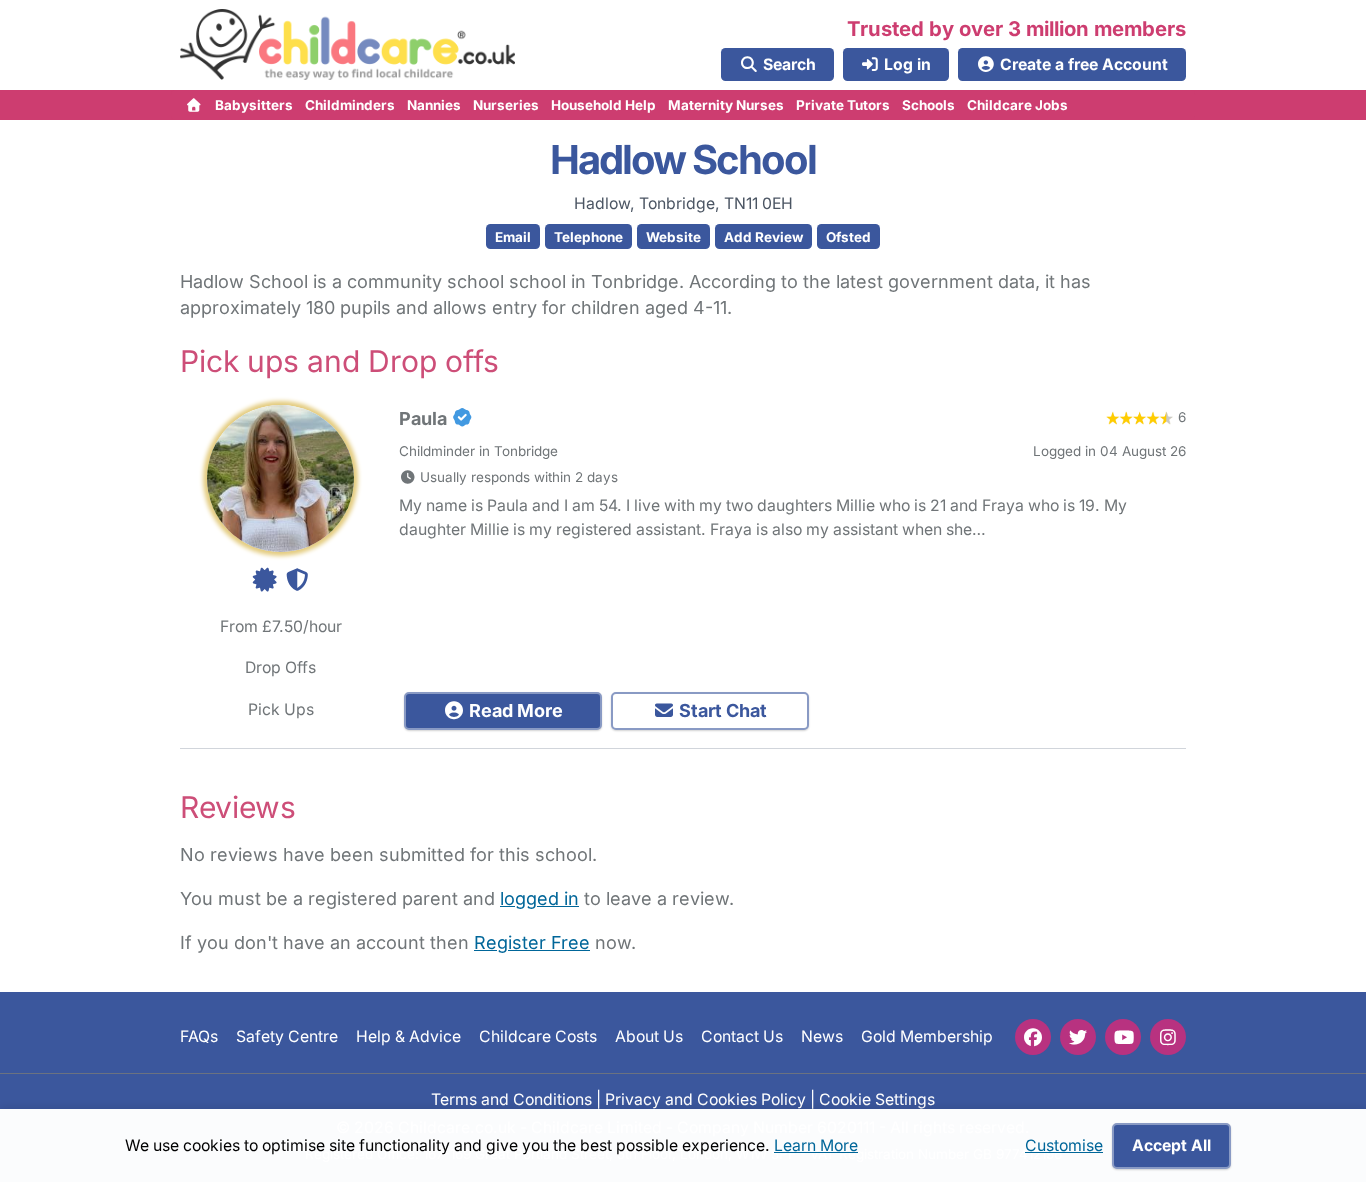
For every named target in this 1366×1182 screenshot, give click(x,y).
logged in (539, 898)
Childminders (350, 105)
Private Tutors (843, 105)
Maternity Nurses (726, 105)
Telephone (588, 237)
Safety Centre (287, 1037)
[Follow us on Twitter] (1078, 1037)
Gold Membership (927, 1037)
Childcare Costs (538, 1037)
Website (673, 237)
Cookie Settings (877, 1099)
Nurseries (506, 105)
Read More (514, 710)
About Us (649, 1037)
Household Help (603, 105)
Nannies (434, 105)
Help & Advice (408, 1037)
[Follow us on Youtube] (1123, 1037)
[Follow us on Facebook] (1033, 1037)
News (822, 1037)
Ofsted (848, 237)
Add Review (763, 237)
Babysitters (254, 105)
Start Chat (721, 710)
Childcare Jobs (1017, 105)
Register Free (532, 942)
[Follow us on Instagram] (1168, 1037)
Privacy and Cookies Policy (705, 1099)
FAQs (199, 1037)
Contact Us (742, 1037)
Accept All (1171, 1145)
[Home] (194, 105)
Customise (1064, 1145)
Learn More (816, 1145)
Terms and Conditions (511, 1099)
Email (513, 237)
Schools (928, 105)
